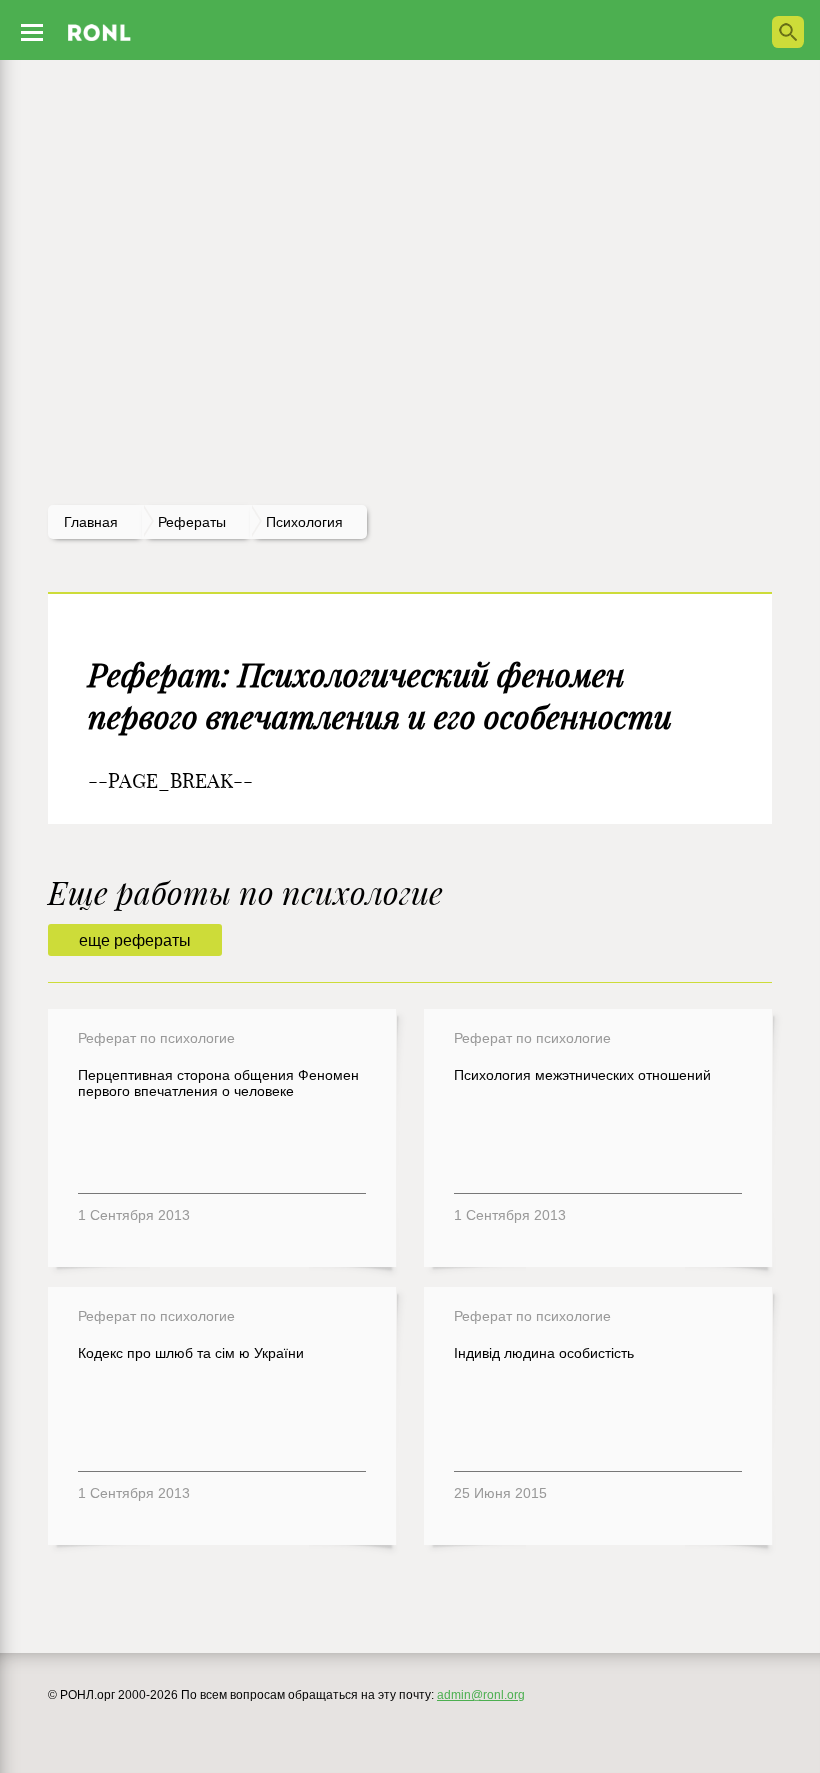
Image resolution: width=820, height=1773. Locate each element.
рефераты (192, 522)
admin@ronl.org (481, 1695)
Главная (91, 522)
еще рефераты (135, 940)
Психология (304, 522)
